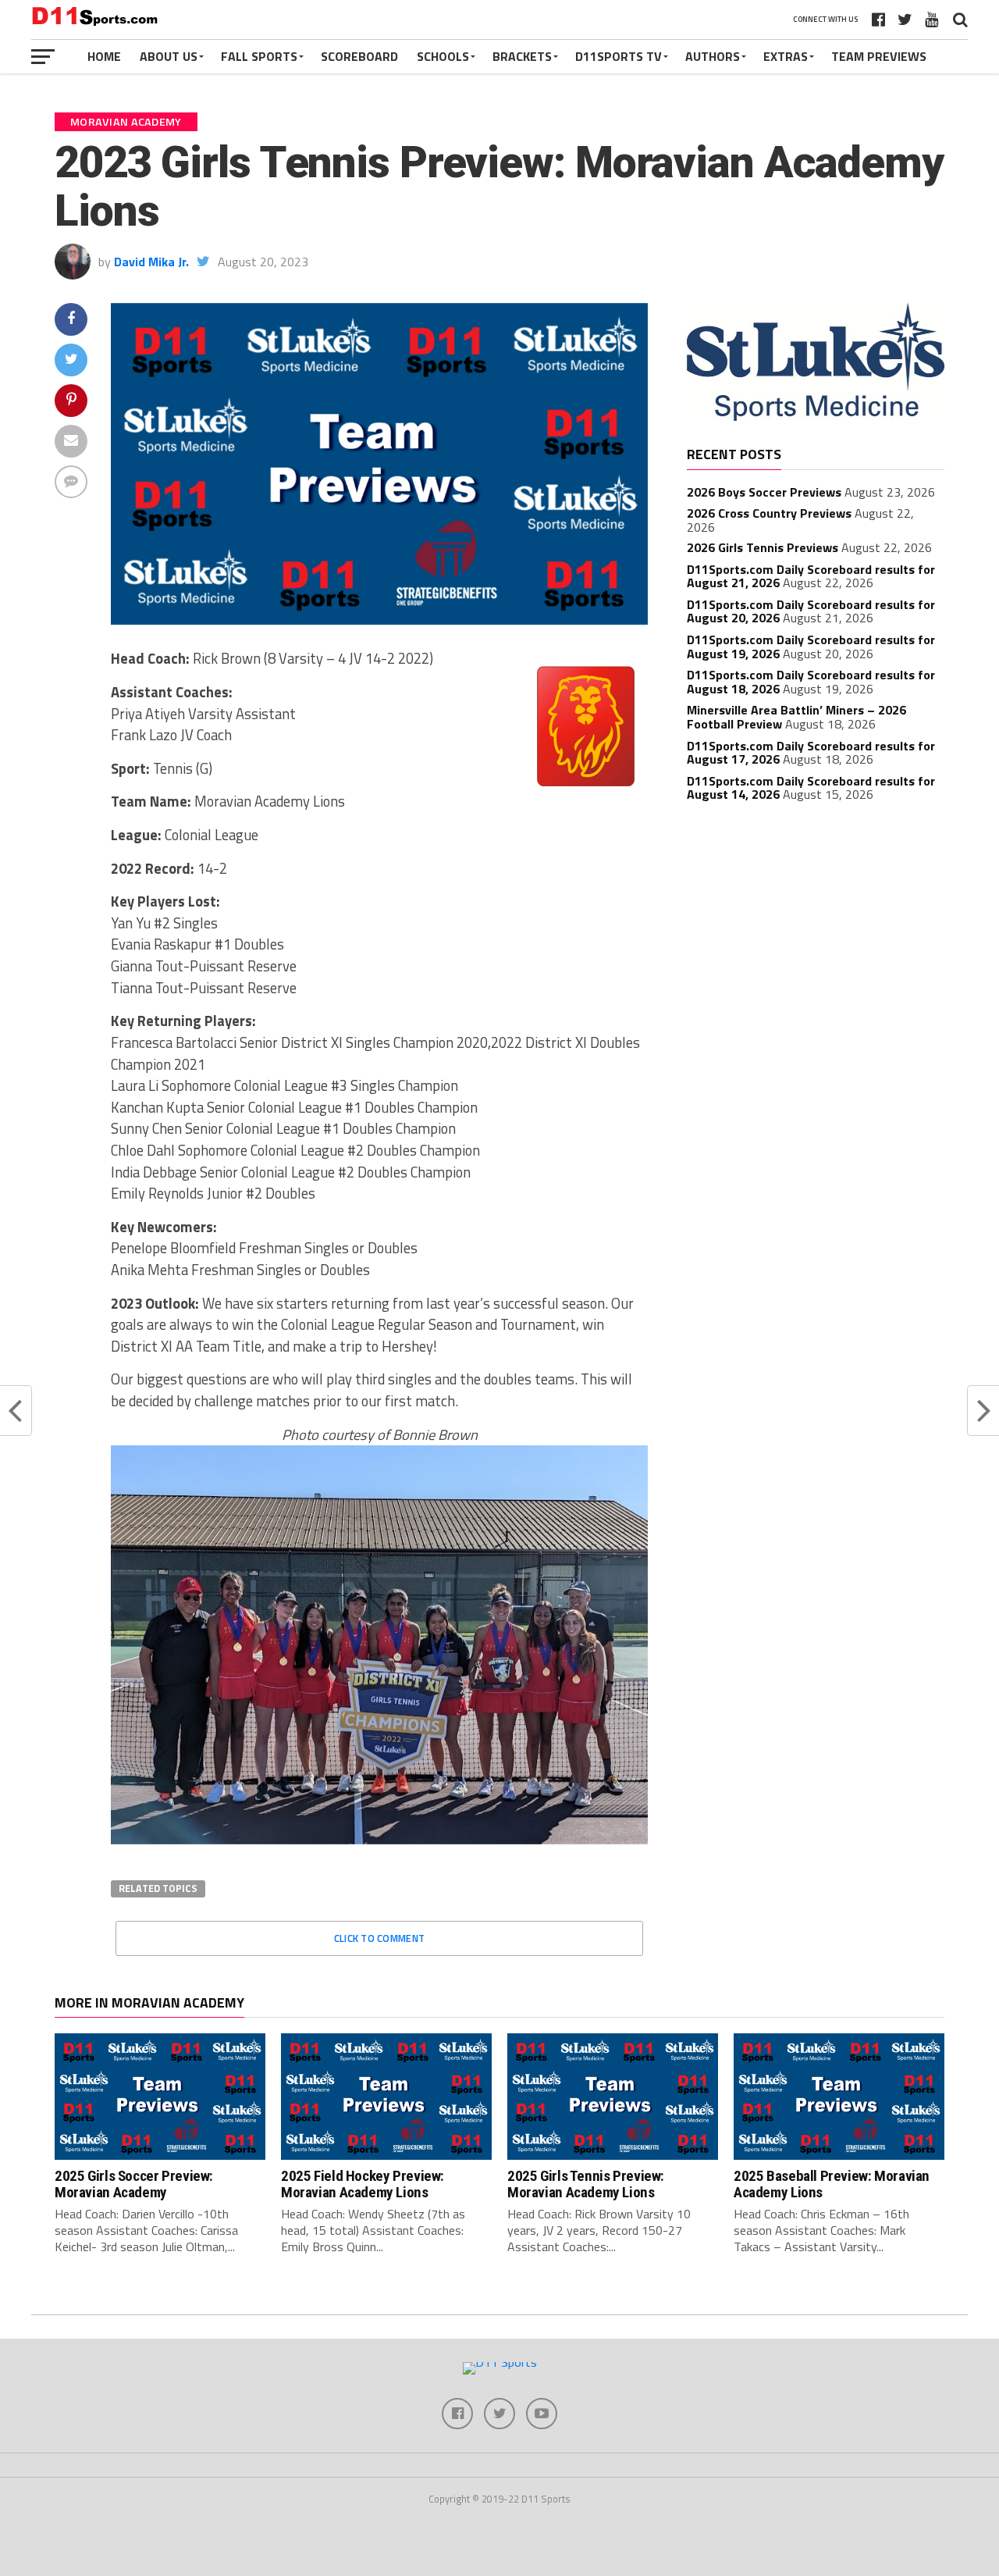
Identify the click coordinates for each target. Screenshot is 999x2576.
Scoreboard (359, 56)
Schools (443, 56)
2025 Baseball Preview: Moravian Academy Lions (832, 2184)
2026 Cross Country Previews (769, 513)
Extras (786, 56)
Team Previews (879, 56)
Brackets (522, 56)
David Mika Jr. (151, 262)
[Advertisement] (816, 931)
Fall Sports (259, 56)
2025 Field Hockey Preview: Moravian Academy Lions (363, 2184)
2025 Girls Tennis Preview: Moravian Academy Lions (586, 2184)
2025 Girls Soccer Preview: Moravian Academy (134, 2184)
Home (104, 56)
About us (169, 56)
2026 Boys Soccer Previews (764, 492)
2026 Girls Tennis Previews (763, 547)
